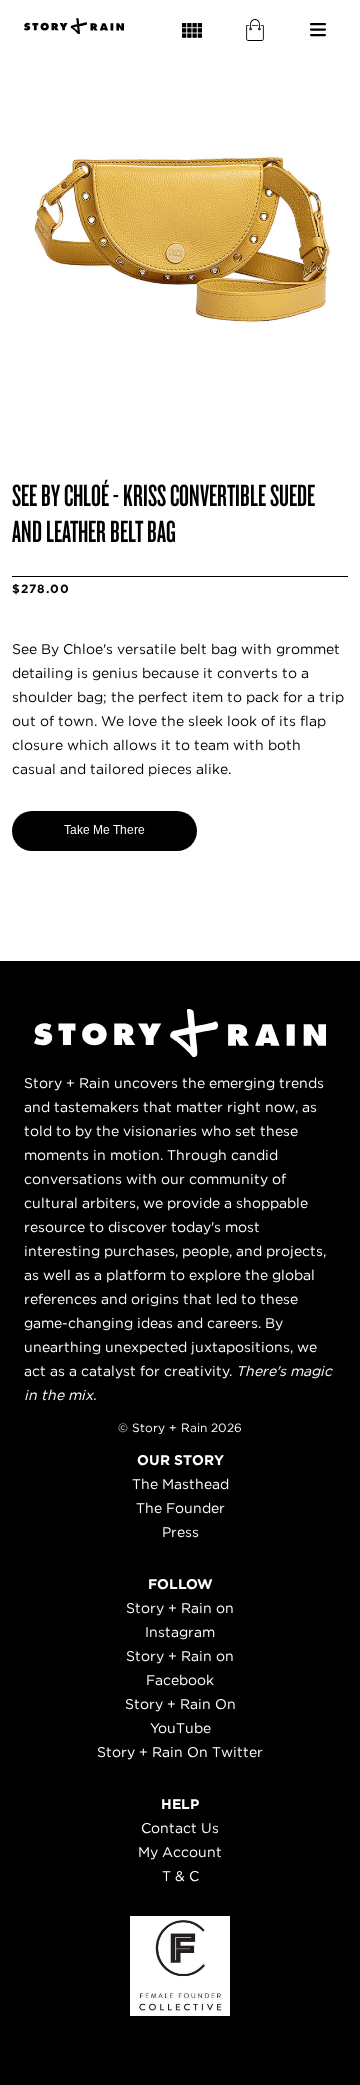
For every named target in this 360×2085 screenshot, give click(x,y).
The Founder (180, 1508)
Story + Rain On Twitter (180, 1752)
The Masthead (180, 1484)
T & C (180, 1876)
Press (180, 1532)
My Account (180, 1852)
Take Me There (104, 830)
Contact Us (180, 1828)
